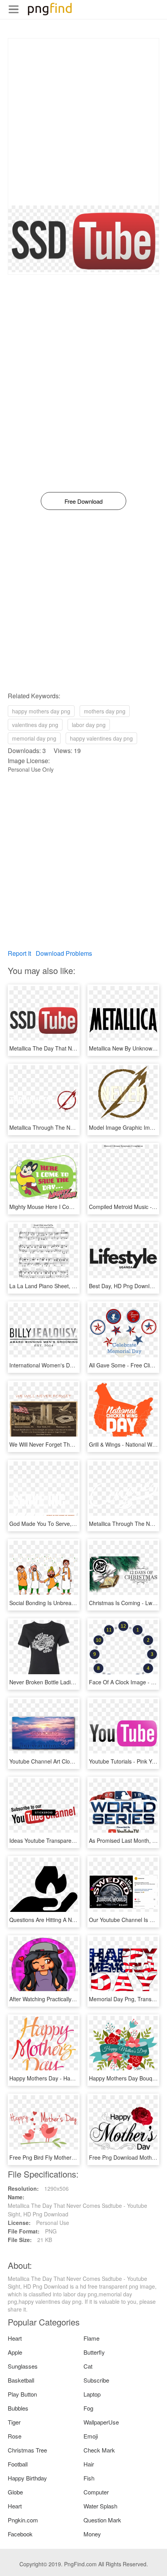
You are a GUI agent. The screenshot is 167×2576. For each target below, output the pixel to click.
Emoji (91, 2436)
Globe (15, 2492)
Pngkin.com (23, 2520)
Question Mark (102, 2520)
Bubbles (18, 2408)
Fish (89, 2478)
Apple (15, 2352)
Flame (91, 2338)
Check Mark (99, 2450)
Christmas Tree (27, 2450)
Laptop (92, 2394)
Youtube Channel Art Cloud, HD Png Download (67, 1761)
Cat (88, 2366)
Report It (19, 953)
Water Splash (100, 2506)
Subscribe (96, 2380)
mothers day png (105, 711)
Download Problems (64, 953)
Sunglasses (23, 2366)
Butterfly (94, 2352)
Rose (15, 2436)
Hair (89, 2464)
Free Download (83, 501)
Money (92, 2534)
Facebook (20, 2534)
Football (18, 2464)
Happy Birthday (27, 2478)
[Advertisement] (83, 122)
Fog (88, 2408)
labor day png (89, 725)
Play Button (22, 2394)
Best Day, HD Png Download (124, 1286)
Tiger (14, 2422)
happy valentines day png (101, 738)
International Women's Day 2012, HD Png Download (74, 1365)
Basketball (21, 2380)
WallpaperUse (101, 2422)
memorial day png (34, 738)
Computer (96, 2492)
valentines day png (35, 725)
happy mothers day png (41, 711)
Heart (15, 2338)
